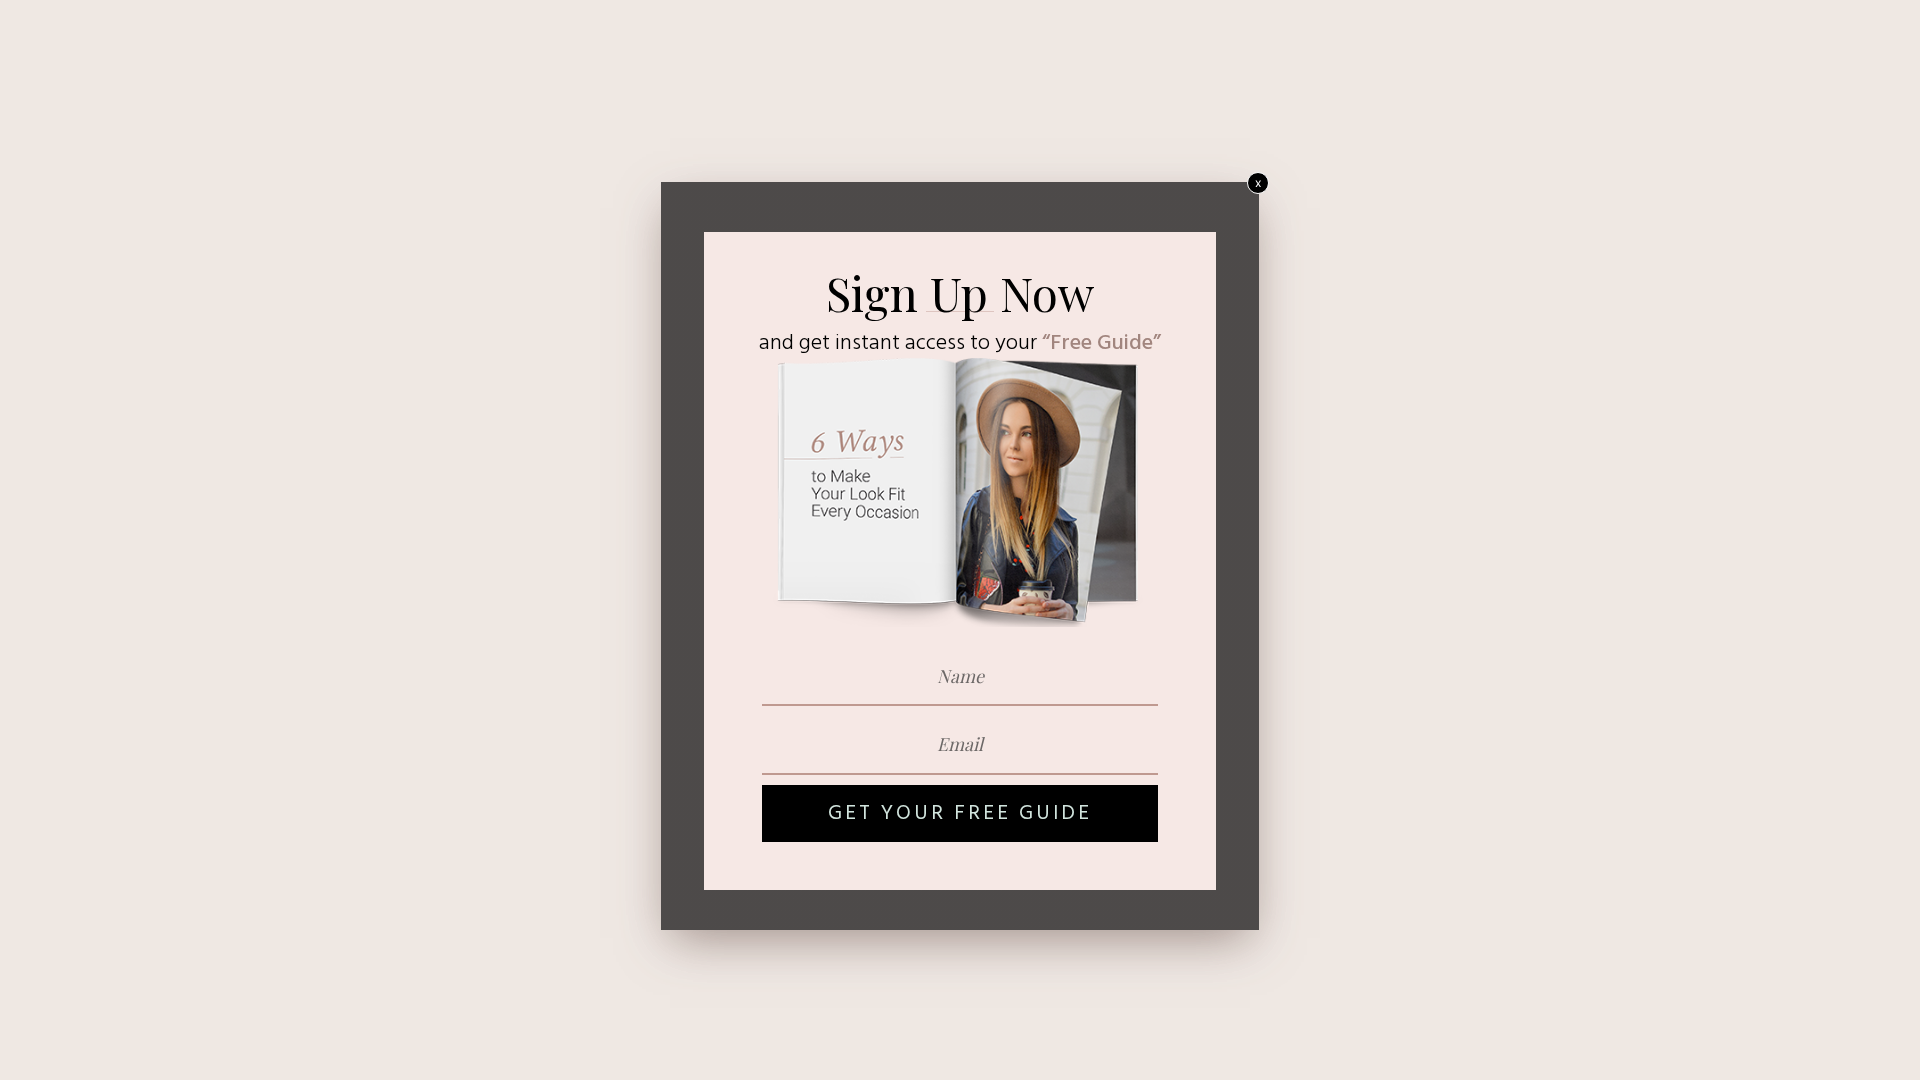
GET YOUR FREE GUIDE (960, 813)
